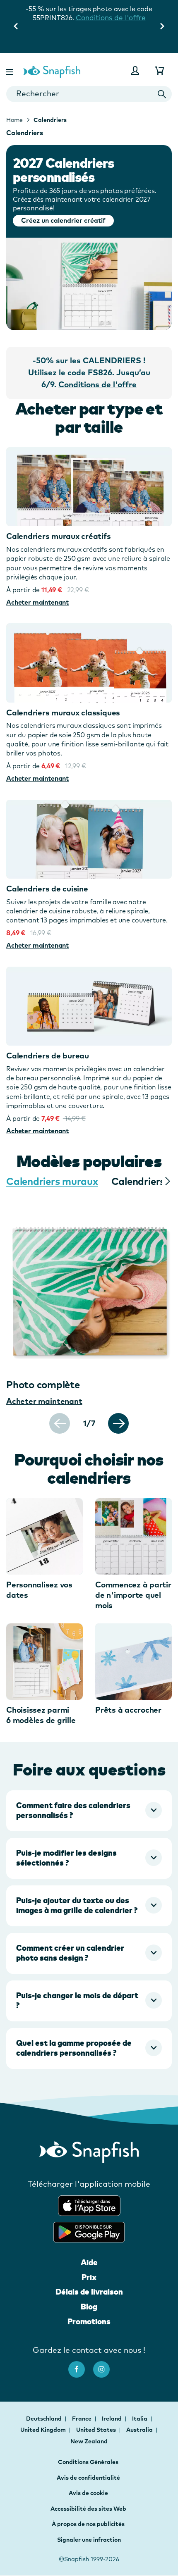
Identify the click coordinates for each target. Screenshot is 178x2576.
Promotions (89, 2321)
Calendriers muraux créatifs (59, 536)
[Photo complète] (89, 1288)
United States (97, 2430)
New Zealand (89, 2441)
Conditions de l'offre (89, 44)
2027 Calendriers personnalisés (64, 170)
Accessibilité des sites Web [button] (88, 2509)
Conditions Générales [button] (88, 2462)
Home (14, 120)
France (82, 2419)
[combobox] (89, 94)
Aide (89, 2262)
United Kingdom (44, 2430)
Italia (140, 2419)
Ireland (112, 2419)
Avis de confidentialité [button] (88, 2478)
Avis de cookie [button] (88, 2493)
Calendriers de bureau (48, 1056)
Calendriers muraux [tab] (52, 1181)
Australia (140, 2430)
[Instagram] (106, 2365)
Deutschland (44, 2419)
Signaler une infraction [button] (89, 2540)
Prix (89, 2277)
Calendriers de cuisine (47, 889)
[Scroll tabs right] (167, 1181)
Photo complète (43, 1385)
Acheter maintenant (37, 602)
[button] (10, 70)
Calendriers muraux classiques (63, 713)
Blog (89, 2307)
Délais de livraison (89, 2292)
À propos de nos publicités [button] (88, 2524)
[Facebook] (81, 2365)
